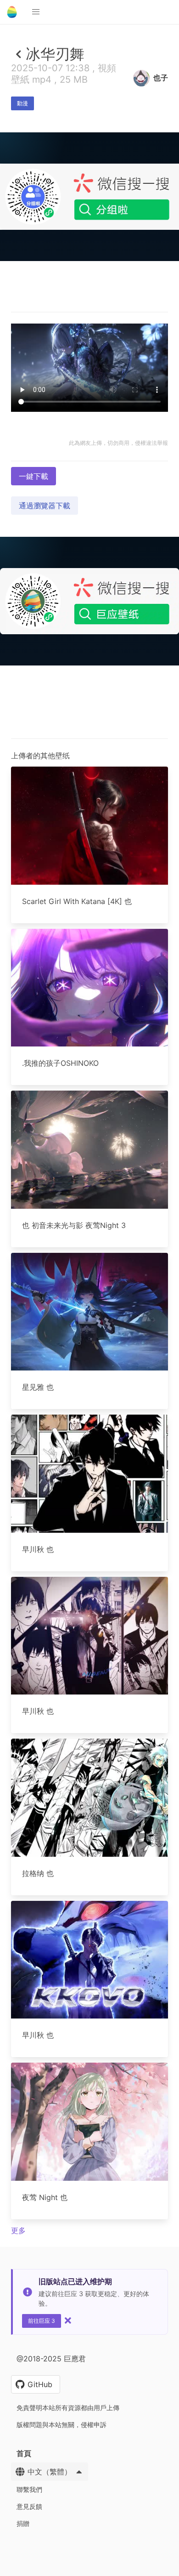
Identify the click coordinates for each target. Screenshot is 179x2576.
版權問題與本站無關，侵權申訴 (62, 2425)
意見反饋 (29, 2506)
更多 (18, 2230)
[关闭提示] (68, 2320)
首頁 (24, 2453)
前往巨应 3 (42, 2321)
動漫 (22, 103)
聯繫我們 (29, 2489)
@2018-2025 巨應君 (51, 2359)
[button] (36, 12)
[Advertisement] (89, 353)
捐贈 (23, 2523)
